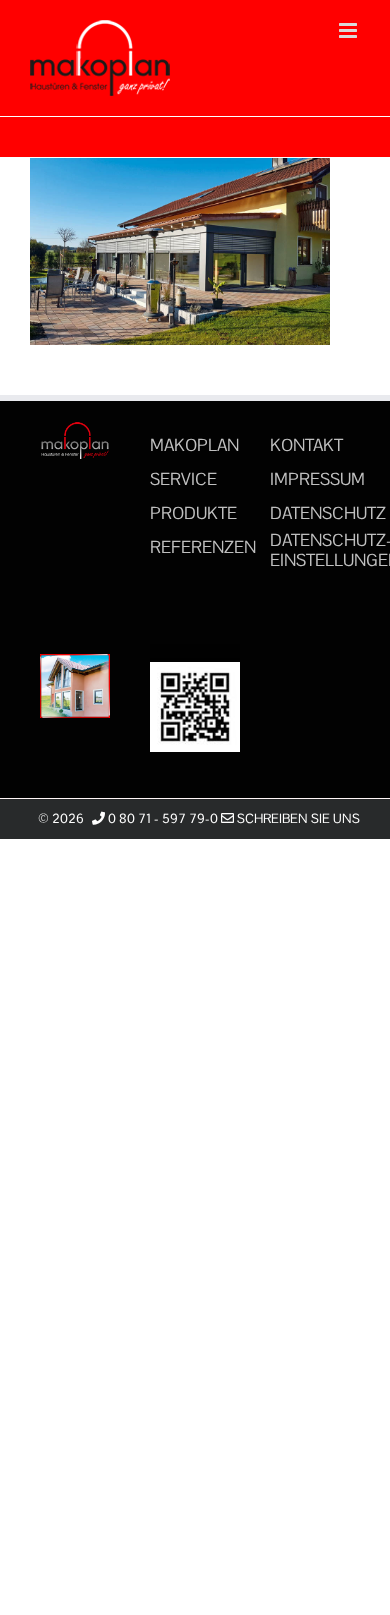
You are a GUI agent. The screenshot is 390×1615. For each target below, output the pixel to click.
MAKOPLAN (194, 445)
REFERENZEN (203, 547)
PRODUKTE (193, 513)
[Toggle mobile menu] (349, 30)
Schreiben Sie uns (297, 818)
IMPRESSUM (317, 479)
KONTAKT (306, 445)
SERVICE (183, 479)
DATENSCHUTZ (328, 513)
